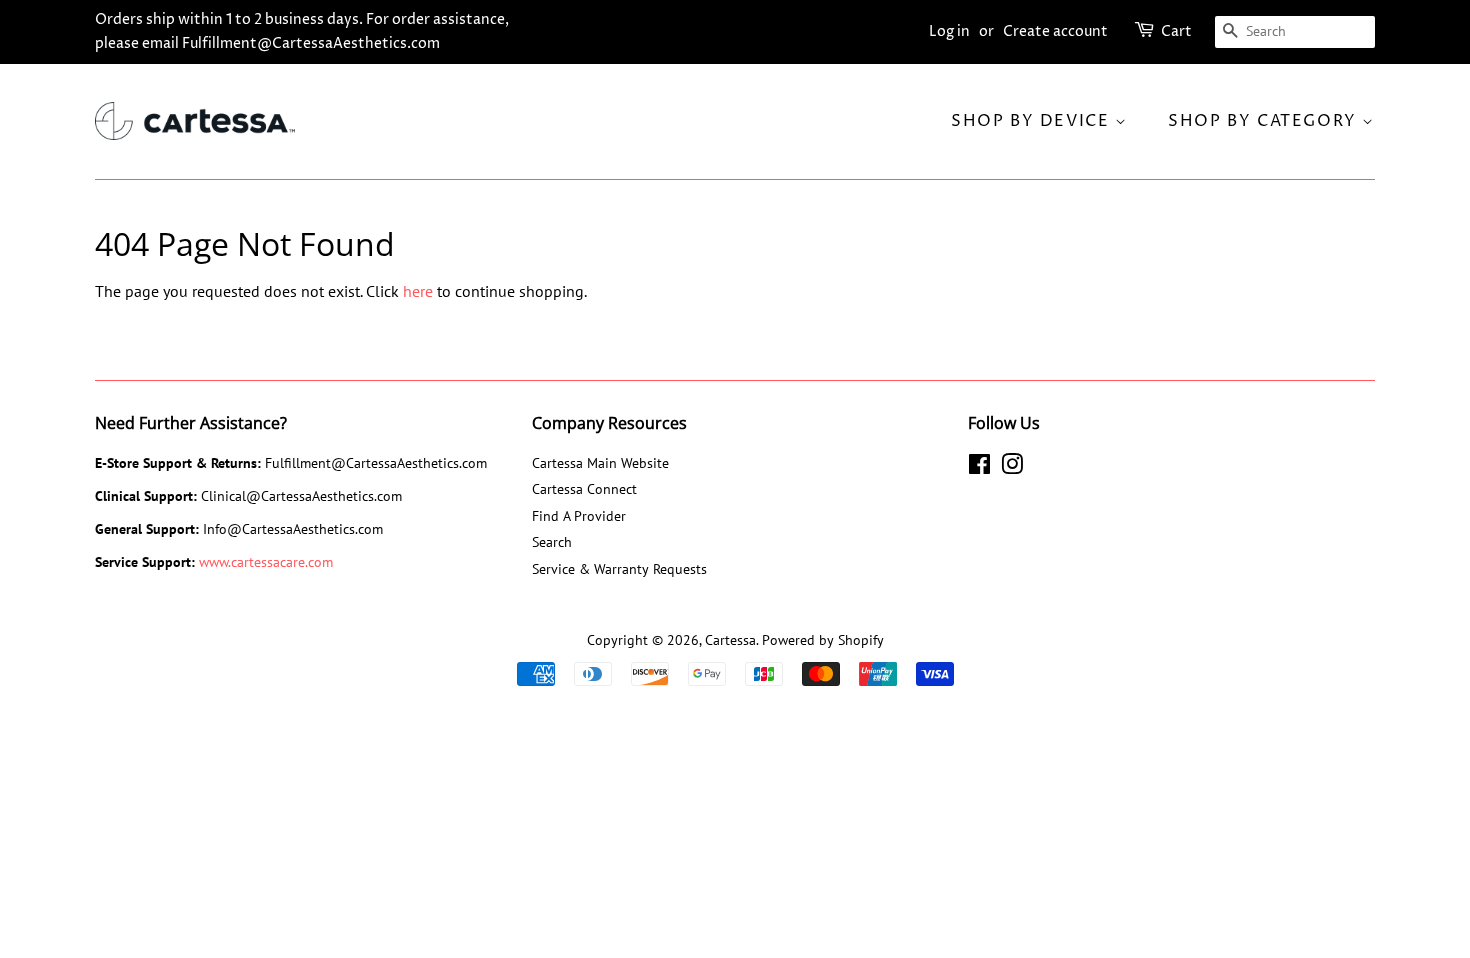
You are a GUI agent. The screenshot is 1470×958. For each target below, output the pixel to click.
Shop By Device (1033, 121)
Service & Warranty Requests (619, 569)
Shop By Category (1265, 121)
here (418, 291)
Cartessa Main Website (600, 463)
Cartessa (730, 640)
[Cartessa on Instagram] (1012, 468)
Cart (1176, 31)
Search (552, 542)
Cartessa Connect (584, 489)
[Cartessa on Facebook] (979, 468)
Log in (949, 31)
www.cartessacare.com (266, 562)
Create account (1055, 31)
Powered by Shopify (823, 640)
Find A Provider (579, 516)
